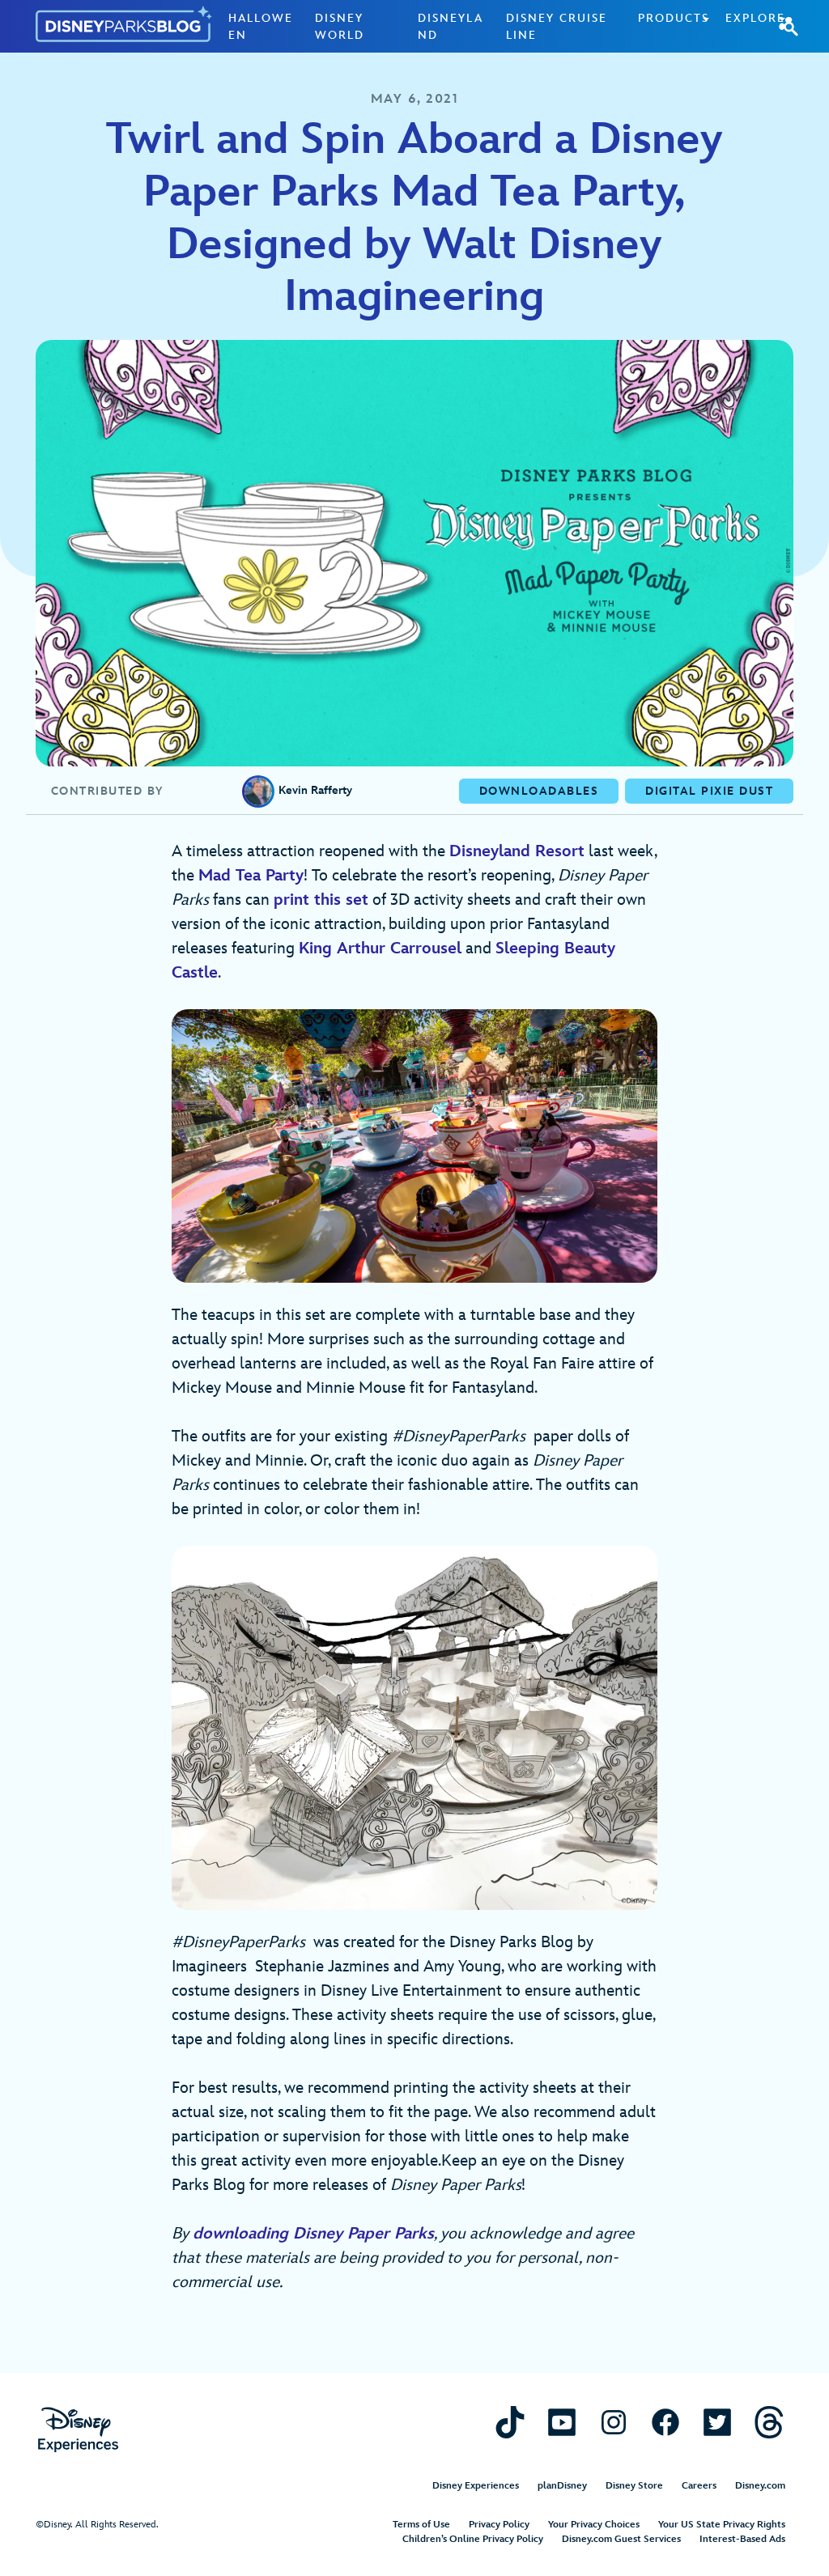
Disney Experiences (476, 2486)
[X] (717, 2422)
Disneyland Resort (517, 851)
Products (674, 18)
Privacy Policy (499, 2525)
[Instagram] (614, 2422)
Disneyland (451, 27)
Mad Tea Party (251, 876)
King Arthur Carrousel (380, 948)
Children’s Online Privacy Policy (473, 2539)
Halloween (261, 27)
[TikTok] (510, 2422)
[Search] (789, 26)
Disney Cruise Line (557, 27)
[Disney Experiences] (78, 2430)
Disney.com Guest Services (621, 2539)
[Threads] (769, 2422)
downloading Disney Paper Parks (313, 2234)
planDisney (562, 2486)
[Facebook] (665, 2422)
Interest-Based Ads (742, 2539)
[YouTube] (562, 2422)
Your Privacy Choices (594, 2525)
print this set (321, 900)
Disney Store (634, 2486)
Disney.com (760, 2486)
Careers (699, 2486)
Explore (755, 18)
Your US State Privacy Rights (722, 2525)
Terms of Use (421, 2525)
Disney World (340, 27)
